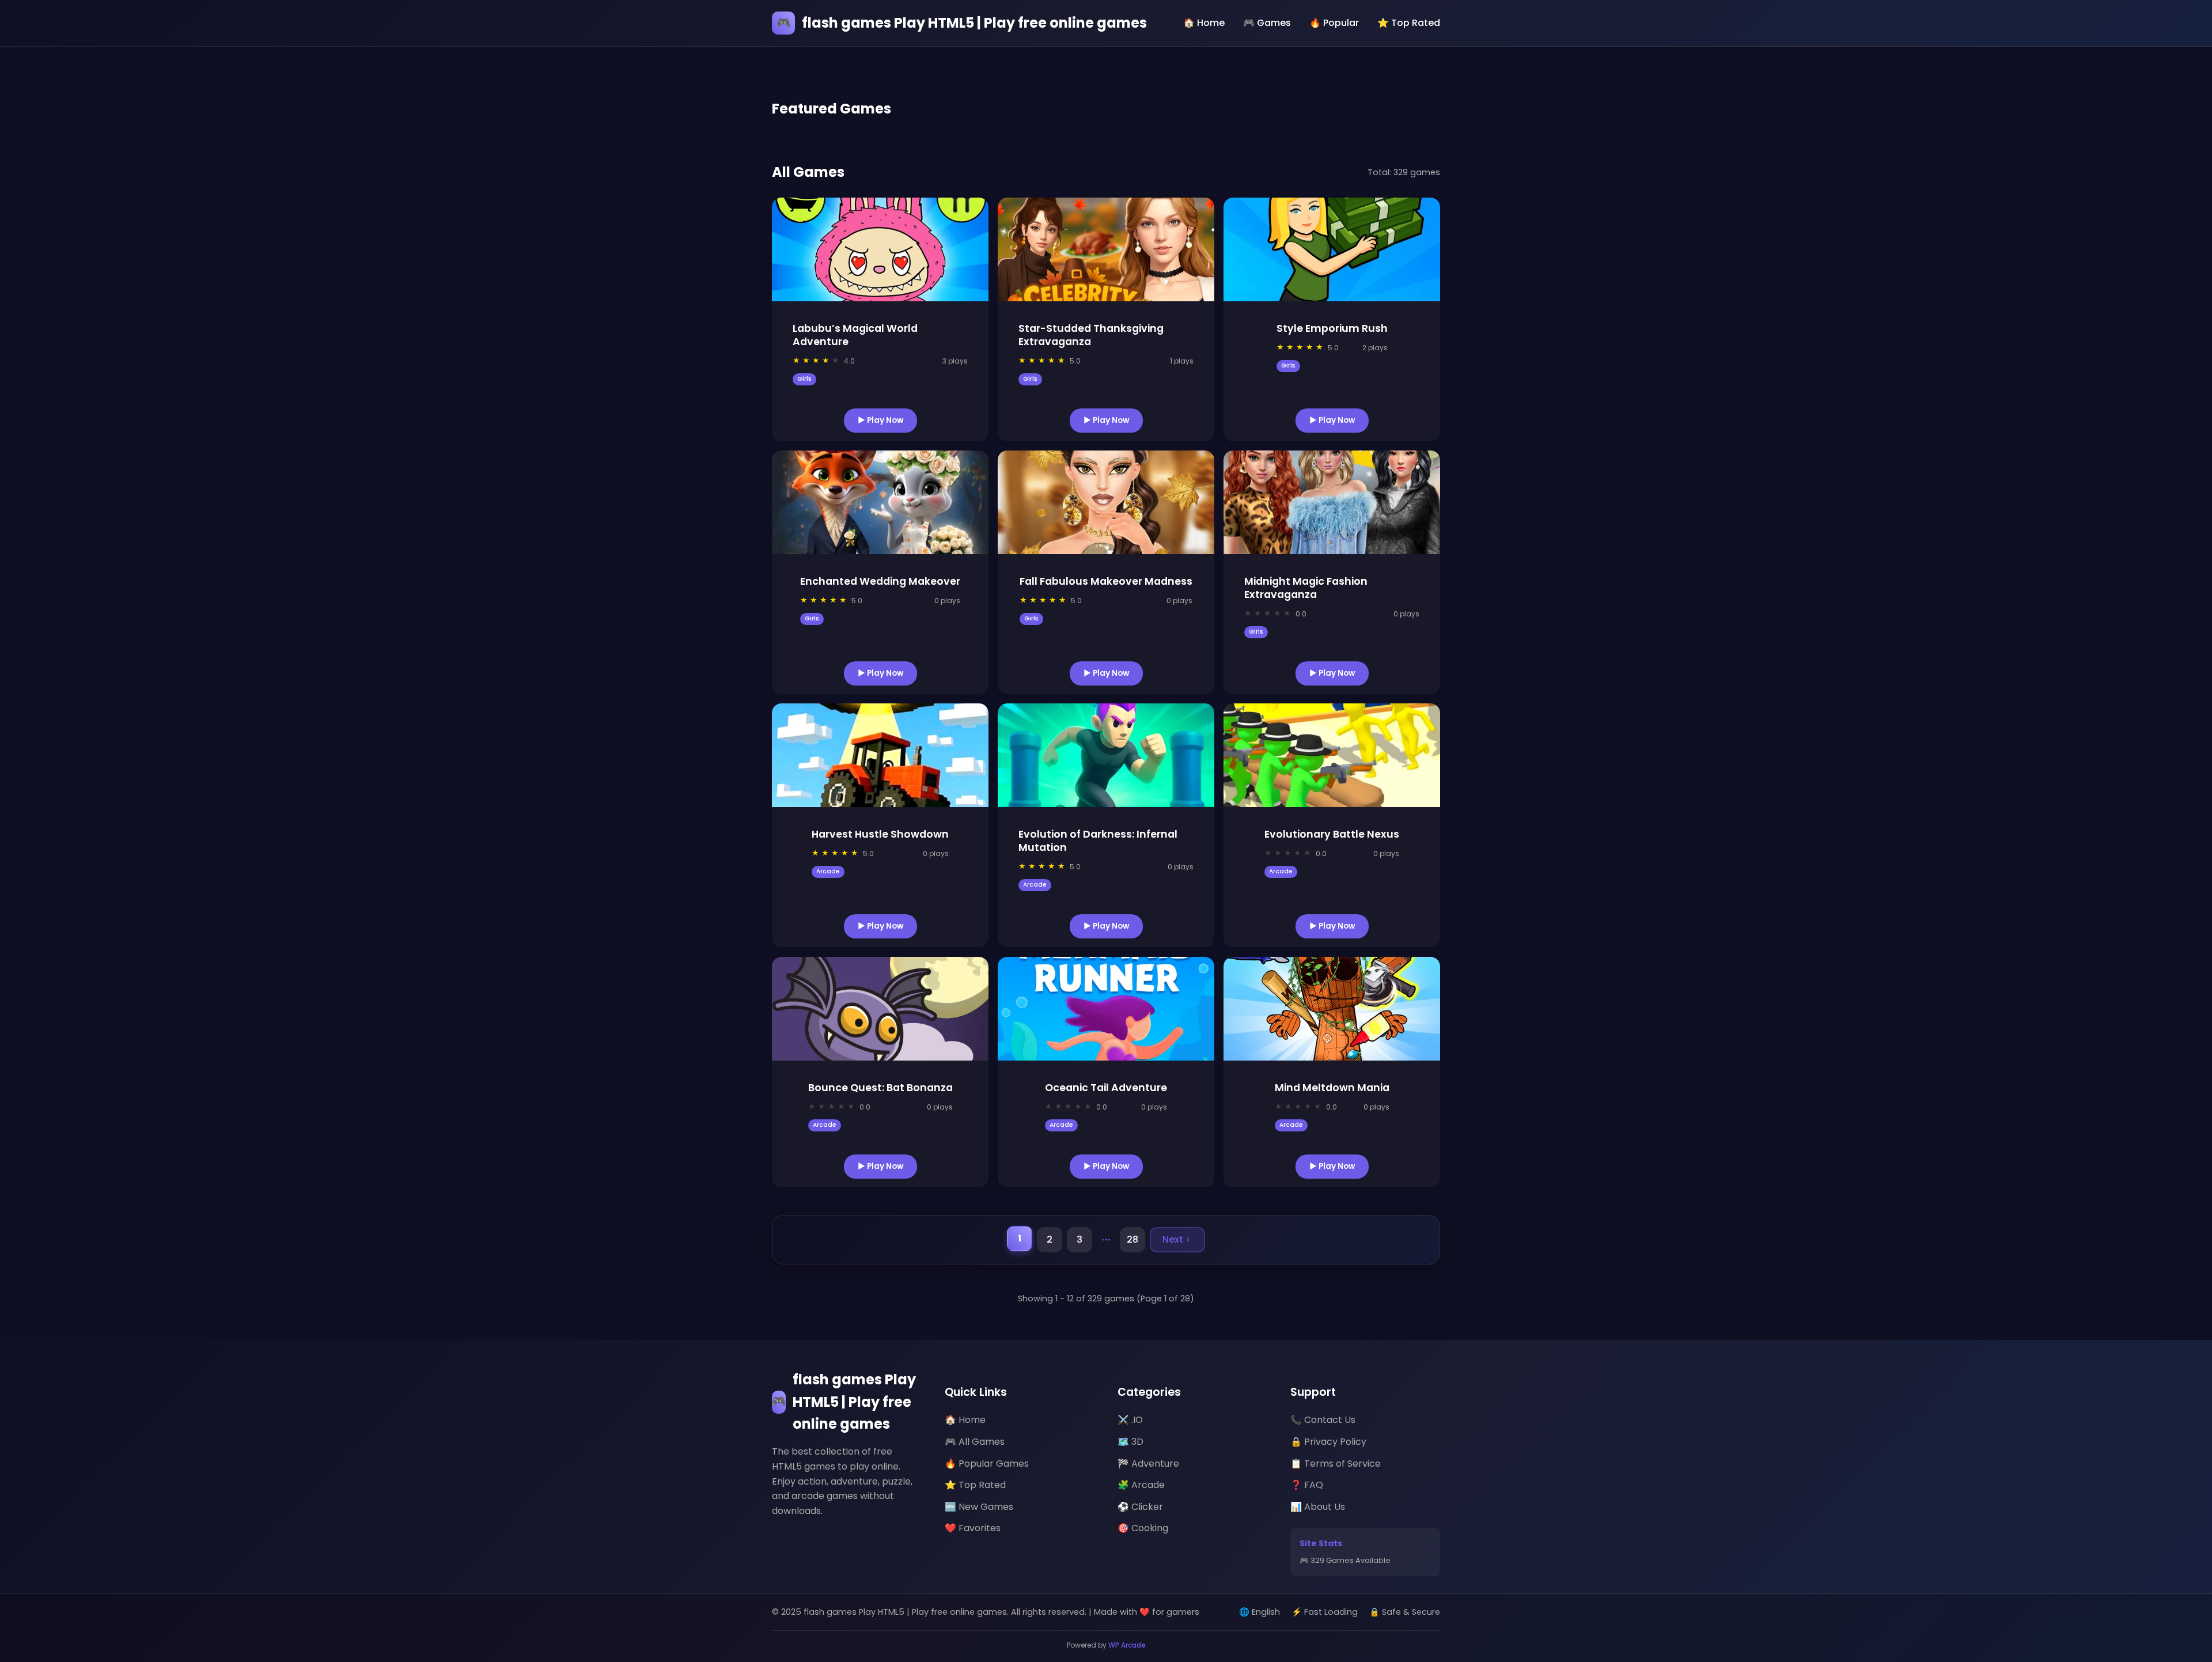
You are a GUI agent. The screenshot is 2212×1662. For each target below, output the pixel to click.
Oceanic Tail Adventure (1106, 1088)
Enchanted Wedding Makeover (880, 581)
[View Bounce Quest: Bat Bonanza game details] (880, 1009)
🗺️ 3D (1130, 1442)
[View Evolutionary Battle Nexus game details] (1332, 755)
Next (1173, 1239)
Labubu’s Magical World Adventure (855, 335)
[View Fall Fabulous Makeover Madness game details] (1106, 502)
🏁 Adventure (1148, 1464)
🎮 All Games (975, 1442)
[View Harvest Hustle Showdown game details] (880, 755)
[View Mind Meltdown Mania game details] (1332, 1009)
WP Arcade (1127, 1645)
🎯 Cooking (1143, 1528)
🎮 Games (1267, 23)
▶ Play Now (880, 420)
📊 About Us (1318, 1507)
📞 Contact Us (1323, 1420)
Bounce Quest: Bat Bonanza (880, 1088)
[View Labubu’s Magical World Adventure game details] (880, 249)
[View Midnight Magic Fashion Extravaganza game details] (1332, 502)
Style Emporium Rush (1332, 328)
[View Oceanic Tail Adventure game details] (1106, 1009)
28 (1132, 1239)
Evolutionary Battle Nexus (1332, 834)
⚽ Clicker (1140, 1507)
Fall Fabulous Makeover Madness (1106, 581)
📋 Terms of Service (1336, 1464)
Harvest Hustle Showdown (880, 834)
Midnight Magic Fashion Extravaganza (1306, 588)
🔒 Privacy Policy (1328, 1442)
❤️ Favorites (973, 1528)
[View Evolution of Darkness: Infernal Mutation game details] (1106, 755)
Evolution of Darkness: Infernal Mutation (1098, 841)
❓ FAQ (1307, 1485)
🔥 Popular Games (987, 1464)
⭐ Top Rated (1409, 23)
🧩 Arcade (1141, 1485)
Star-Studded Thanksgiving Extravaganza (1091, 335)
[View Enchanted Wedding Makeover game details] (880, 502)
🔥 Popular (1334, 23)
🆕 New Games (979, 1507)
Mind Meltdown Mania (1332, 1088)
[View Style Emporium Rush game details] (1332, 249)
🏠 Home (1204, 23)
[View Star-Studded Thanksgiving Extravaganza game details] (1106, 249)
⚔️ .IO (1130, 1420)
